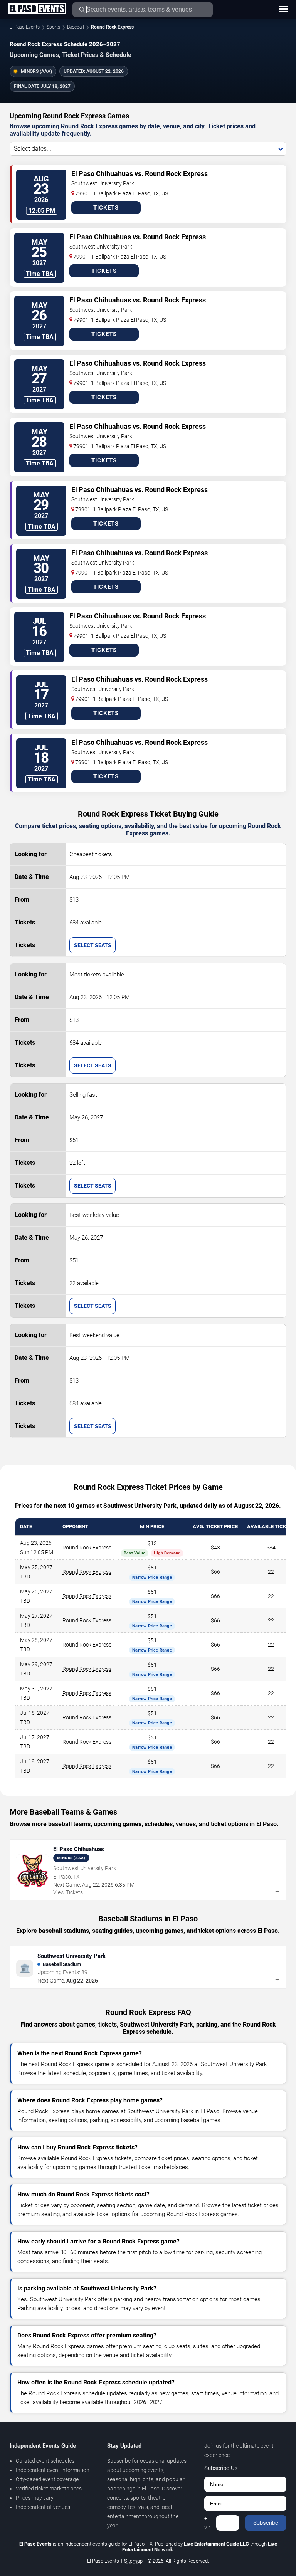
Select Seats (93, 945)
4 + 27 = (207, 2523)
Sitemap (133, 2561)
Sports (53, 27)
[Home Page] (37, 9)
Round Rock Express (87, 1548)
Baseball (76, 27)
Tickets (106, 208)
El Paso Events (25, 27)
